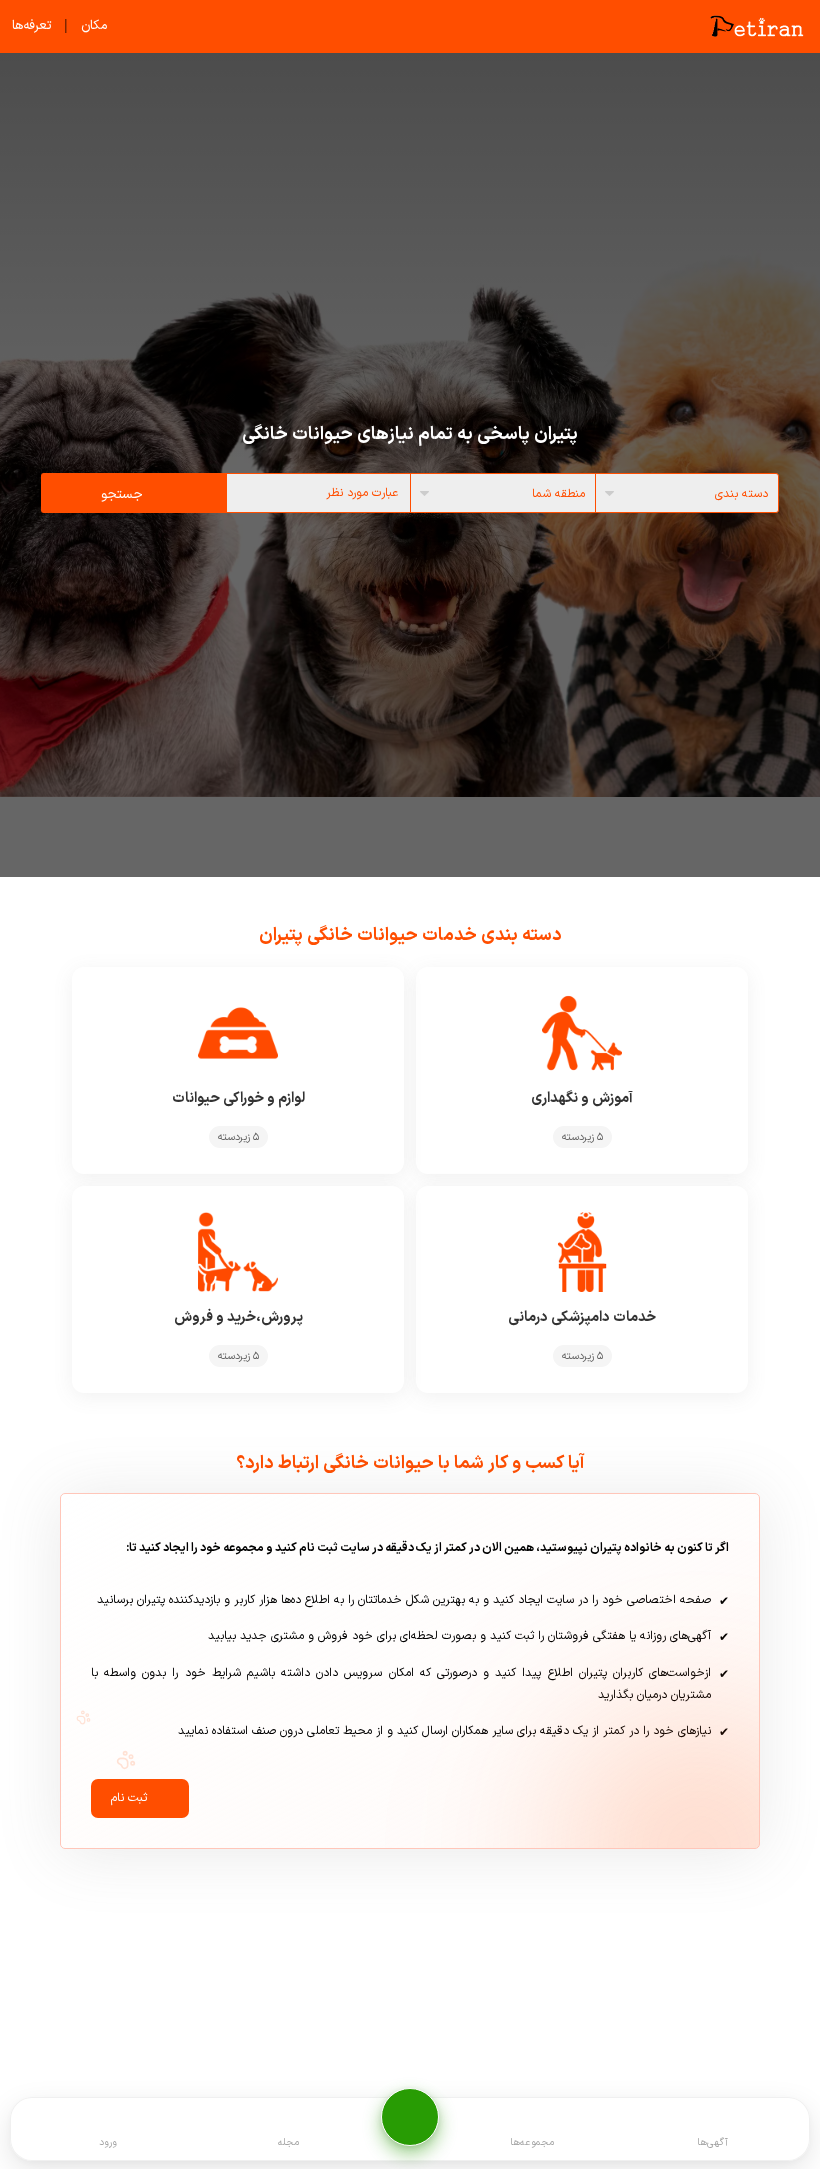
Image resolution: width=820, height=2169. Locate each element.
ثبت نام (129, 1798)
